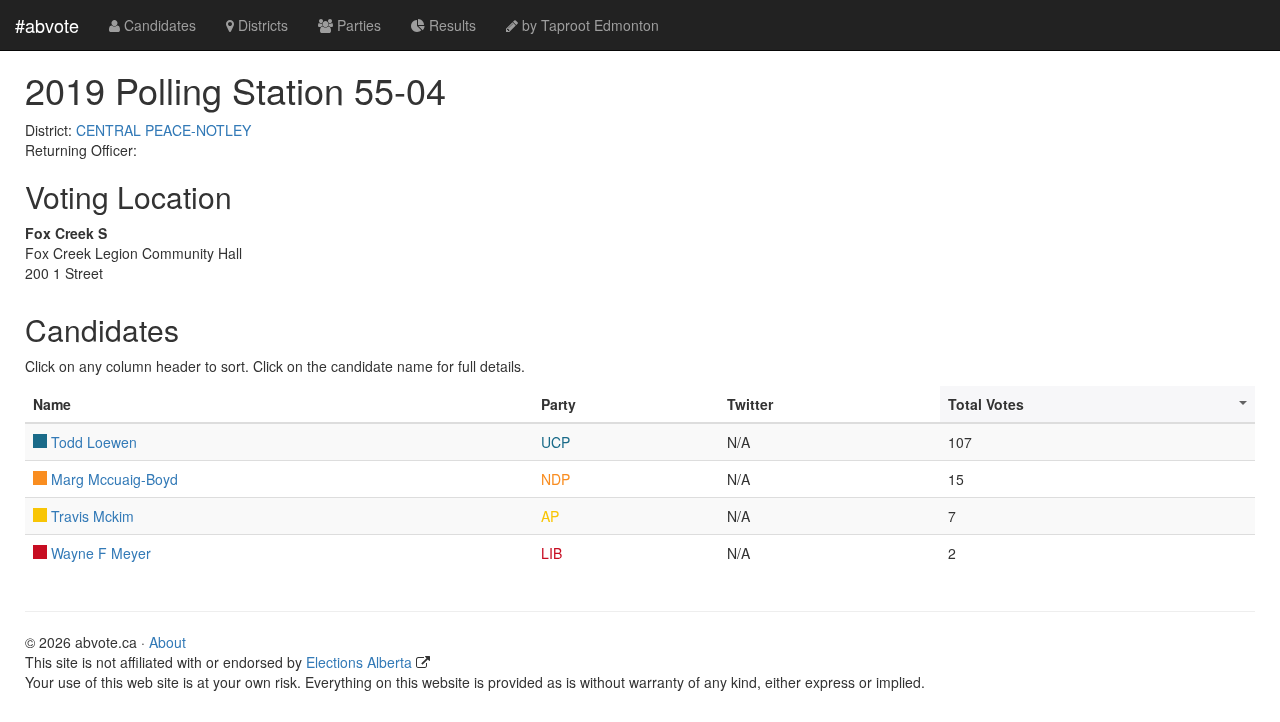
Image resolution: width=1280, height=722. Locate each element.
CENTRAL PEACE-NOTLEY (163, 130)
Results (450, 25)
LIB (551, 553)
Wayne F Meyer (101, 553)
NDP (555, 479)
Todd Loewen (94, 442)
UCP (555, 442)
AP (550, 516)
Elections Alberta (359, 662)
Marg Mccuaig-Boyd (114, 479)
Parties (357, 25)
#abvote (47, 25)
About (167, 642)
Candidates (158, 25)
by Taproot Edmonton (588, 25)
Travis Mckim (92, 516)
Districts (261, 25)
